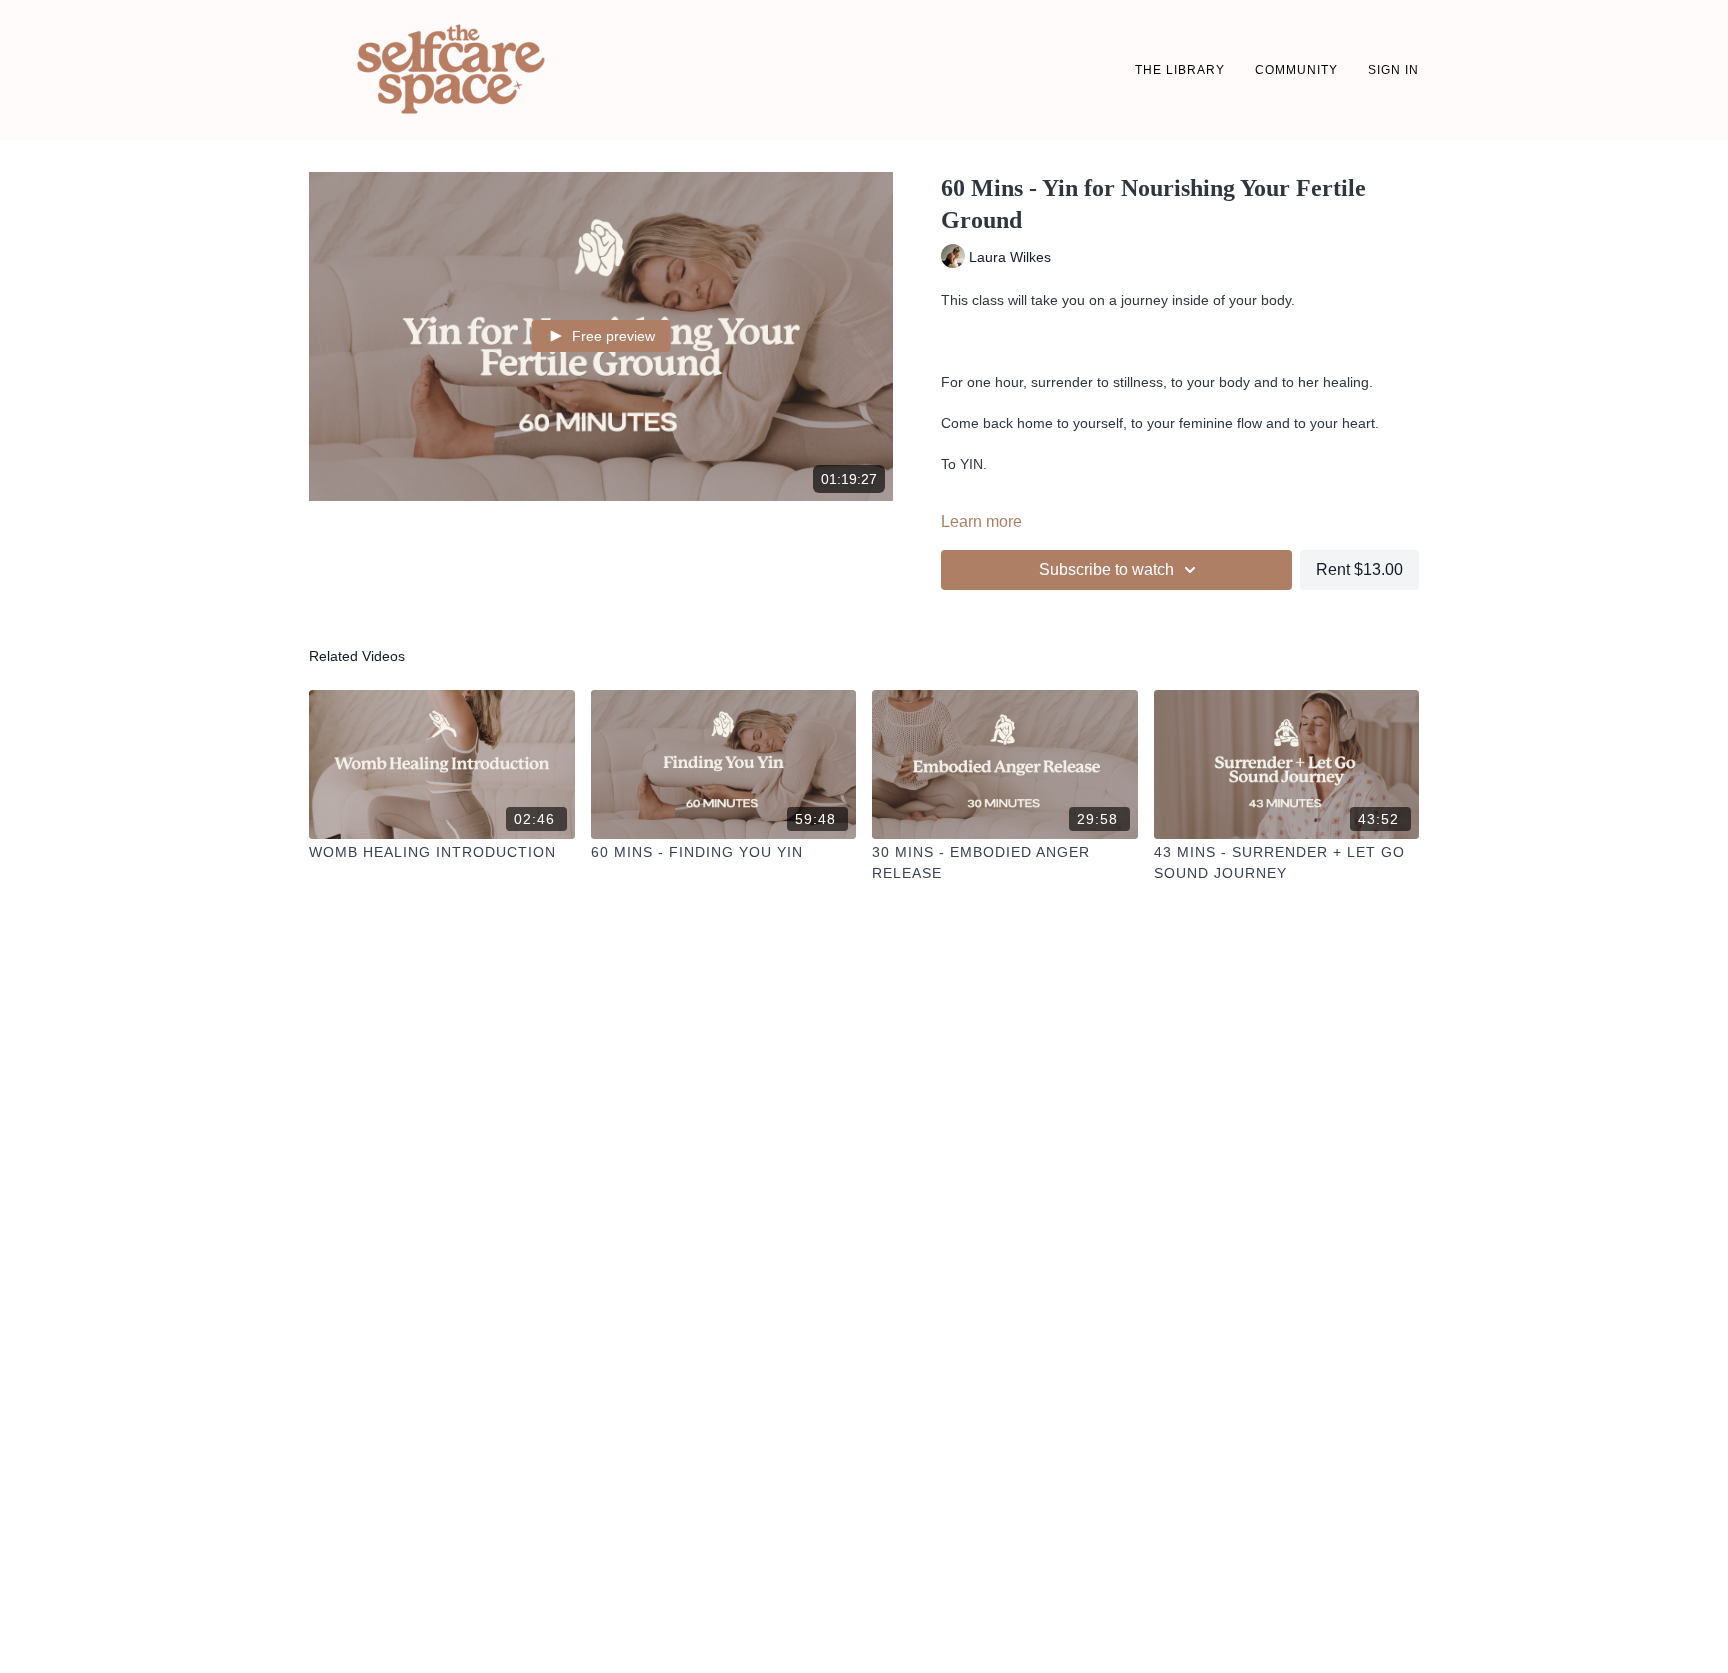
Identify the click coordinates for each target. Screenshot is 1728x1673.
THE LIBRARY (1180, 70)
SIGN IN (1393, 70)
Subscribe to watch (1106, 569)
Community (1296, 70)
